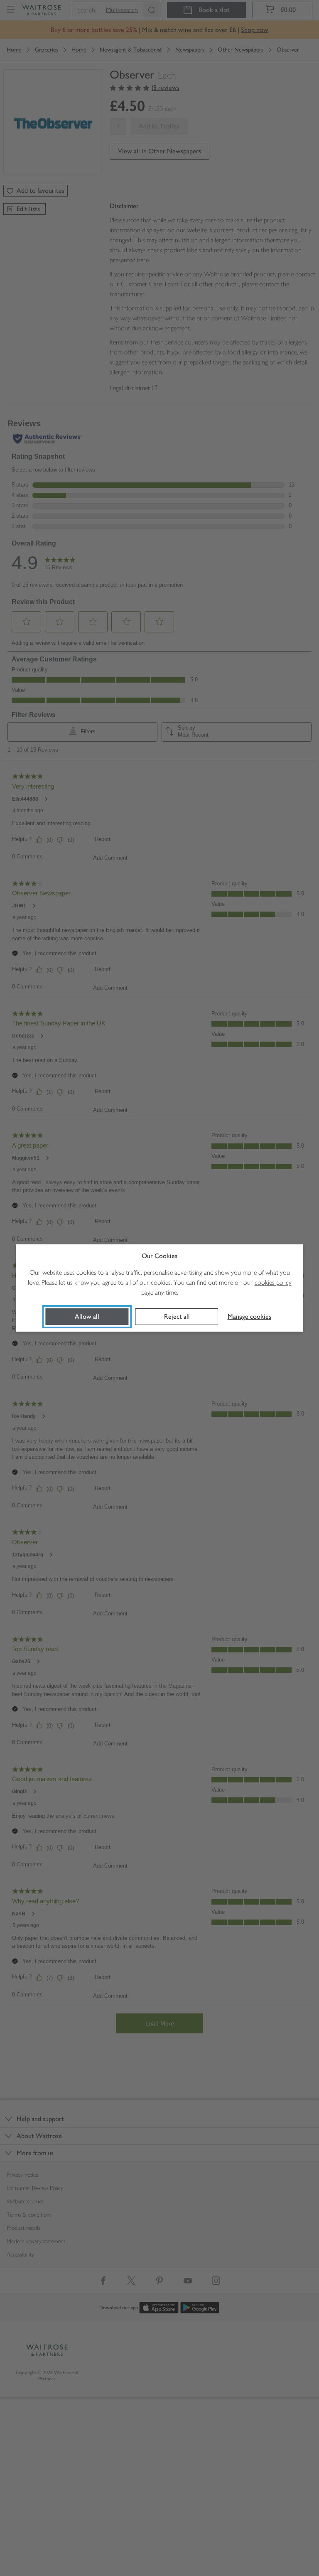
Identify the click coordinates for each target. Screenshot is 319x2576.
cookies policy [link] (273, 1282)
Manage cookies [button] (249, 1316)
